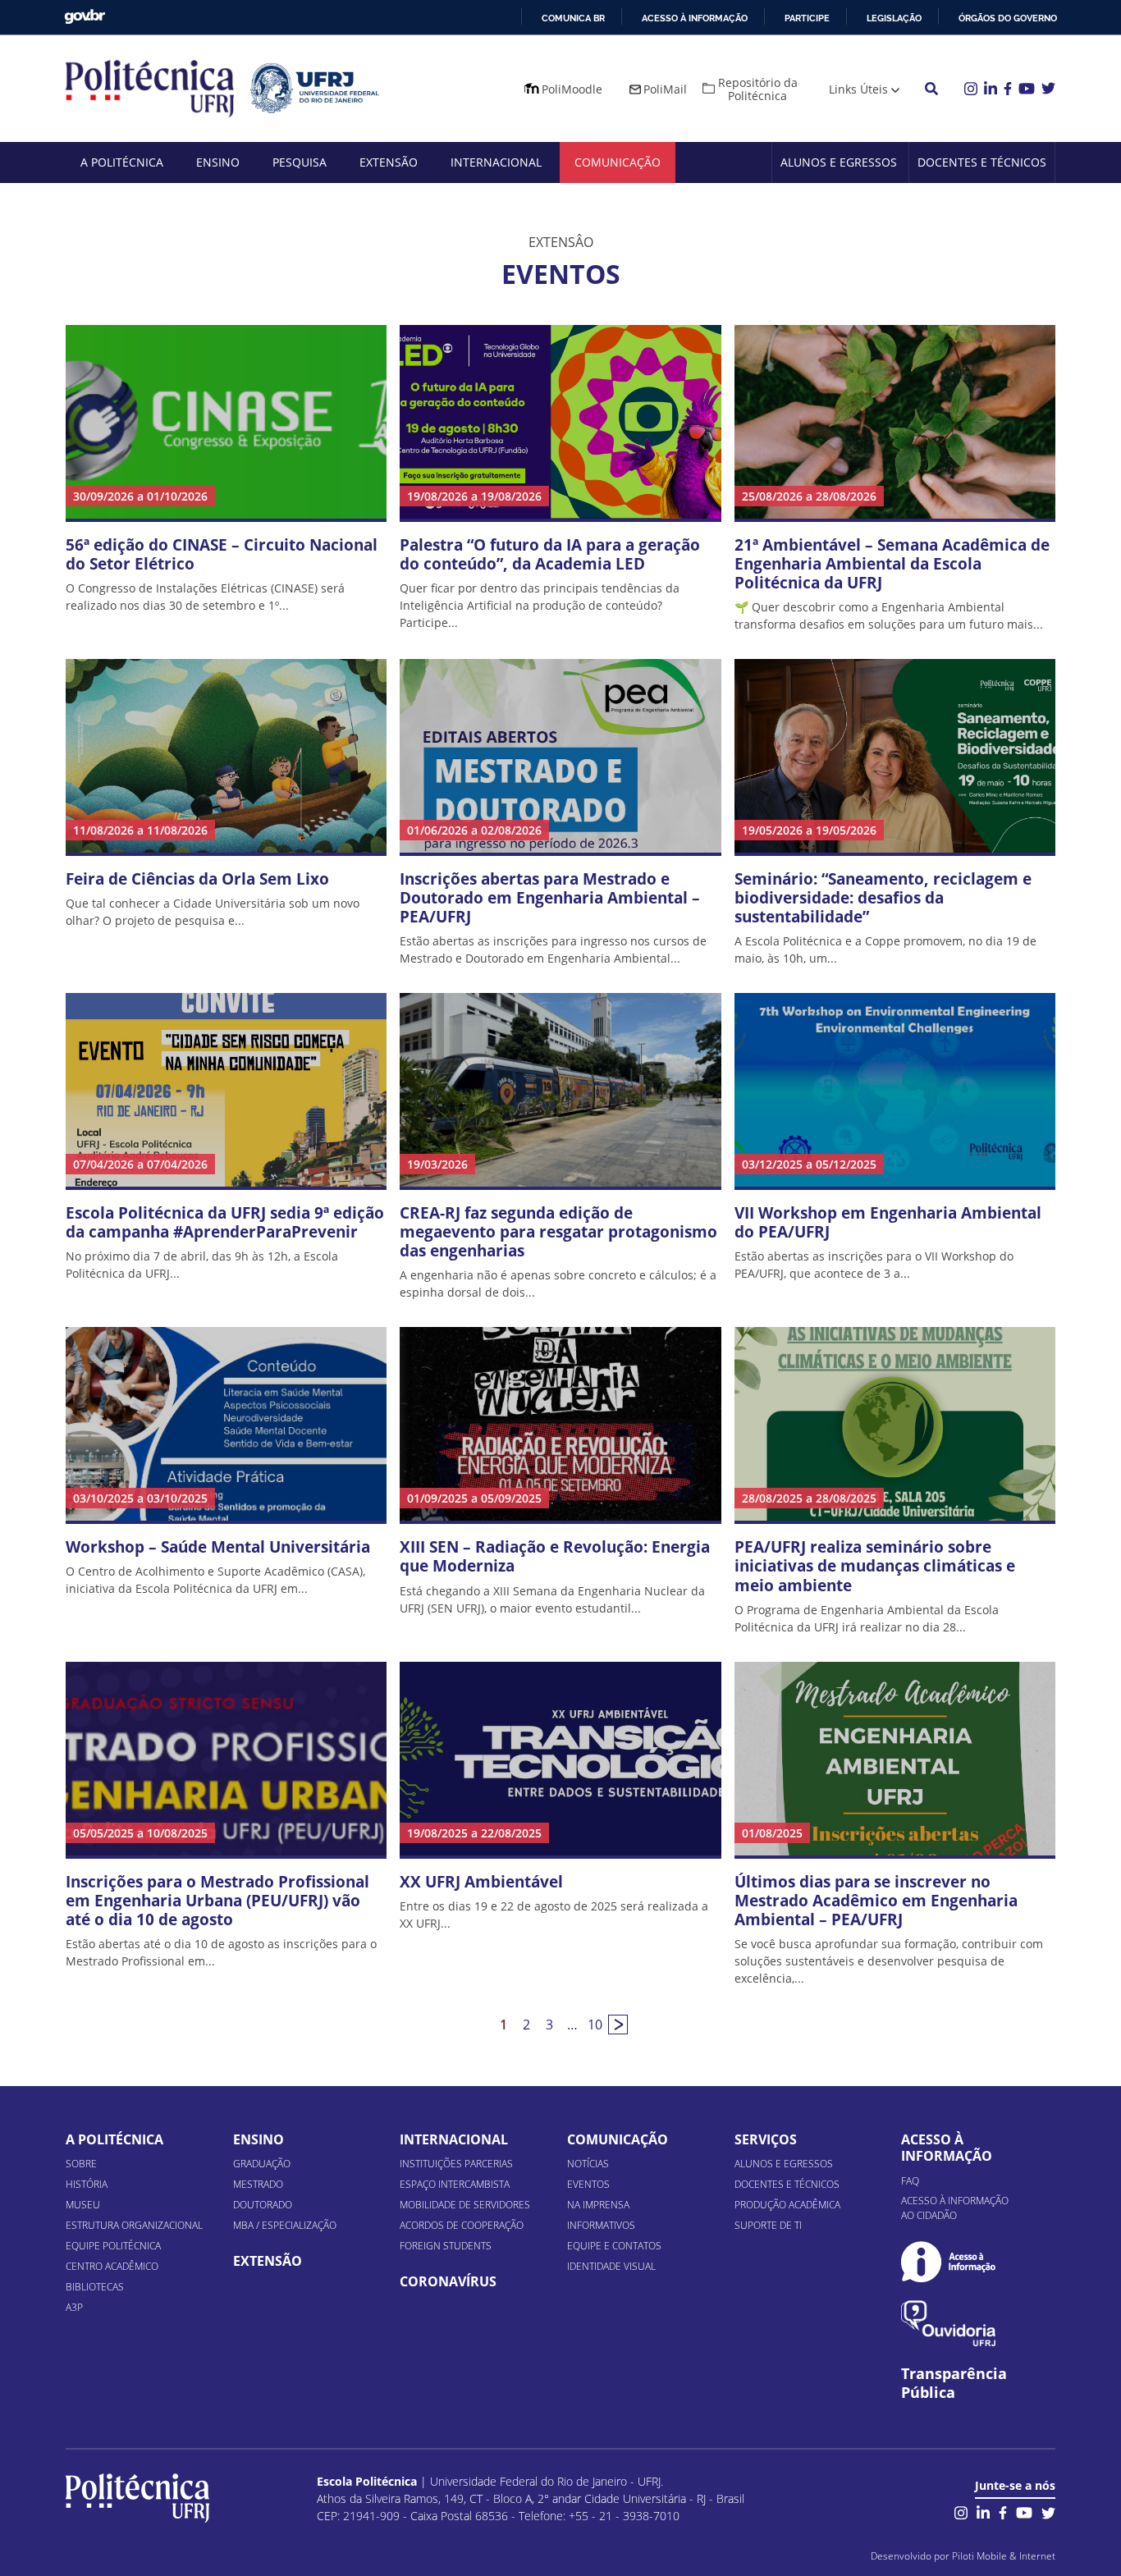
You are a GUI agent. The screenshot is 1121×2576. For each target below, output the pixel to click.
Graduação (262, 2164)
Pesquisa (300, 162)
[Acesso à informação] (948, 2261)
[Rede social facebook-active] (1003, 2512)
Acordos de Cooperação (462, 2225)
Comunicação (618, 162)
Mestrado (258, 2184)
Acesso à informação (695, 18)
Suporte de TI (768, 2225)
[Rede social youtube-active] (1024, 2512)
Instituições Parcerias (456, 2164)
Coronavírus (448, 2281)
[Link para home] (137, 2498)
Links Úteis (858, 89)
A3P (74, 2307)
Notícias (588, 2164)
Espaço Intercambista (455, 2184)
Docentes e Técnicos (982, 162)
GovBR (85, 17)
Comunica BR (573, 18)
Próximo (618, 2025)
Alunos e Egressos (839, 162)
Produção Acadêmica (787, 2205)
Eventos (588, 2184)
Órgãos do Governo (1008, 18)
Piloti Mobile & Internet (1004, 2556)
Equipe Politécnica (113, 2246)
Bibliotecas (95, 2287)
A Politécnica (122, 162)
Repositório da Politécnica (758, 89)
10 (595, 2025)
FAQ (910, 2181)
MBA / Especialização (285, 2225)
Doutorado (263, 2205)
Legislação (894, 18)
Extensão (389, 162)
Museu (83, 2205)
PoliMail (665, 89)
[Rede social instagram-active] (961, 2512)
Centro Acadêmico (112, 2266)
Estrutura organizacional (134, 2225)
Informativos (601, 2225)
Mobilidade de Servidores (465, 2205)
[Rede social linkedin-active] (983, 2512)
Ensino (218, 162)
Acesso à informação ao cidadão (955, 2208)
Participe (807, 18)
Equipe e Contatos (614, 2246)
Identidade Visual (611, 2266)
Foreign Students (446, 2246)
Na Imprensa (598, 2205)
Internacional (496, 162)
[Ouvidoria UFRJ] (948, 2324)
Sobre (81, 2164)
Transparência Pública (954, 2383)
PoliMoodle (572, 89)
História (87, 2184)
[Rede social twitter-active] (1048, 2512)
